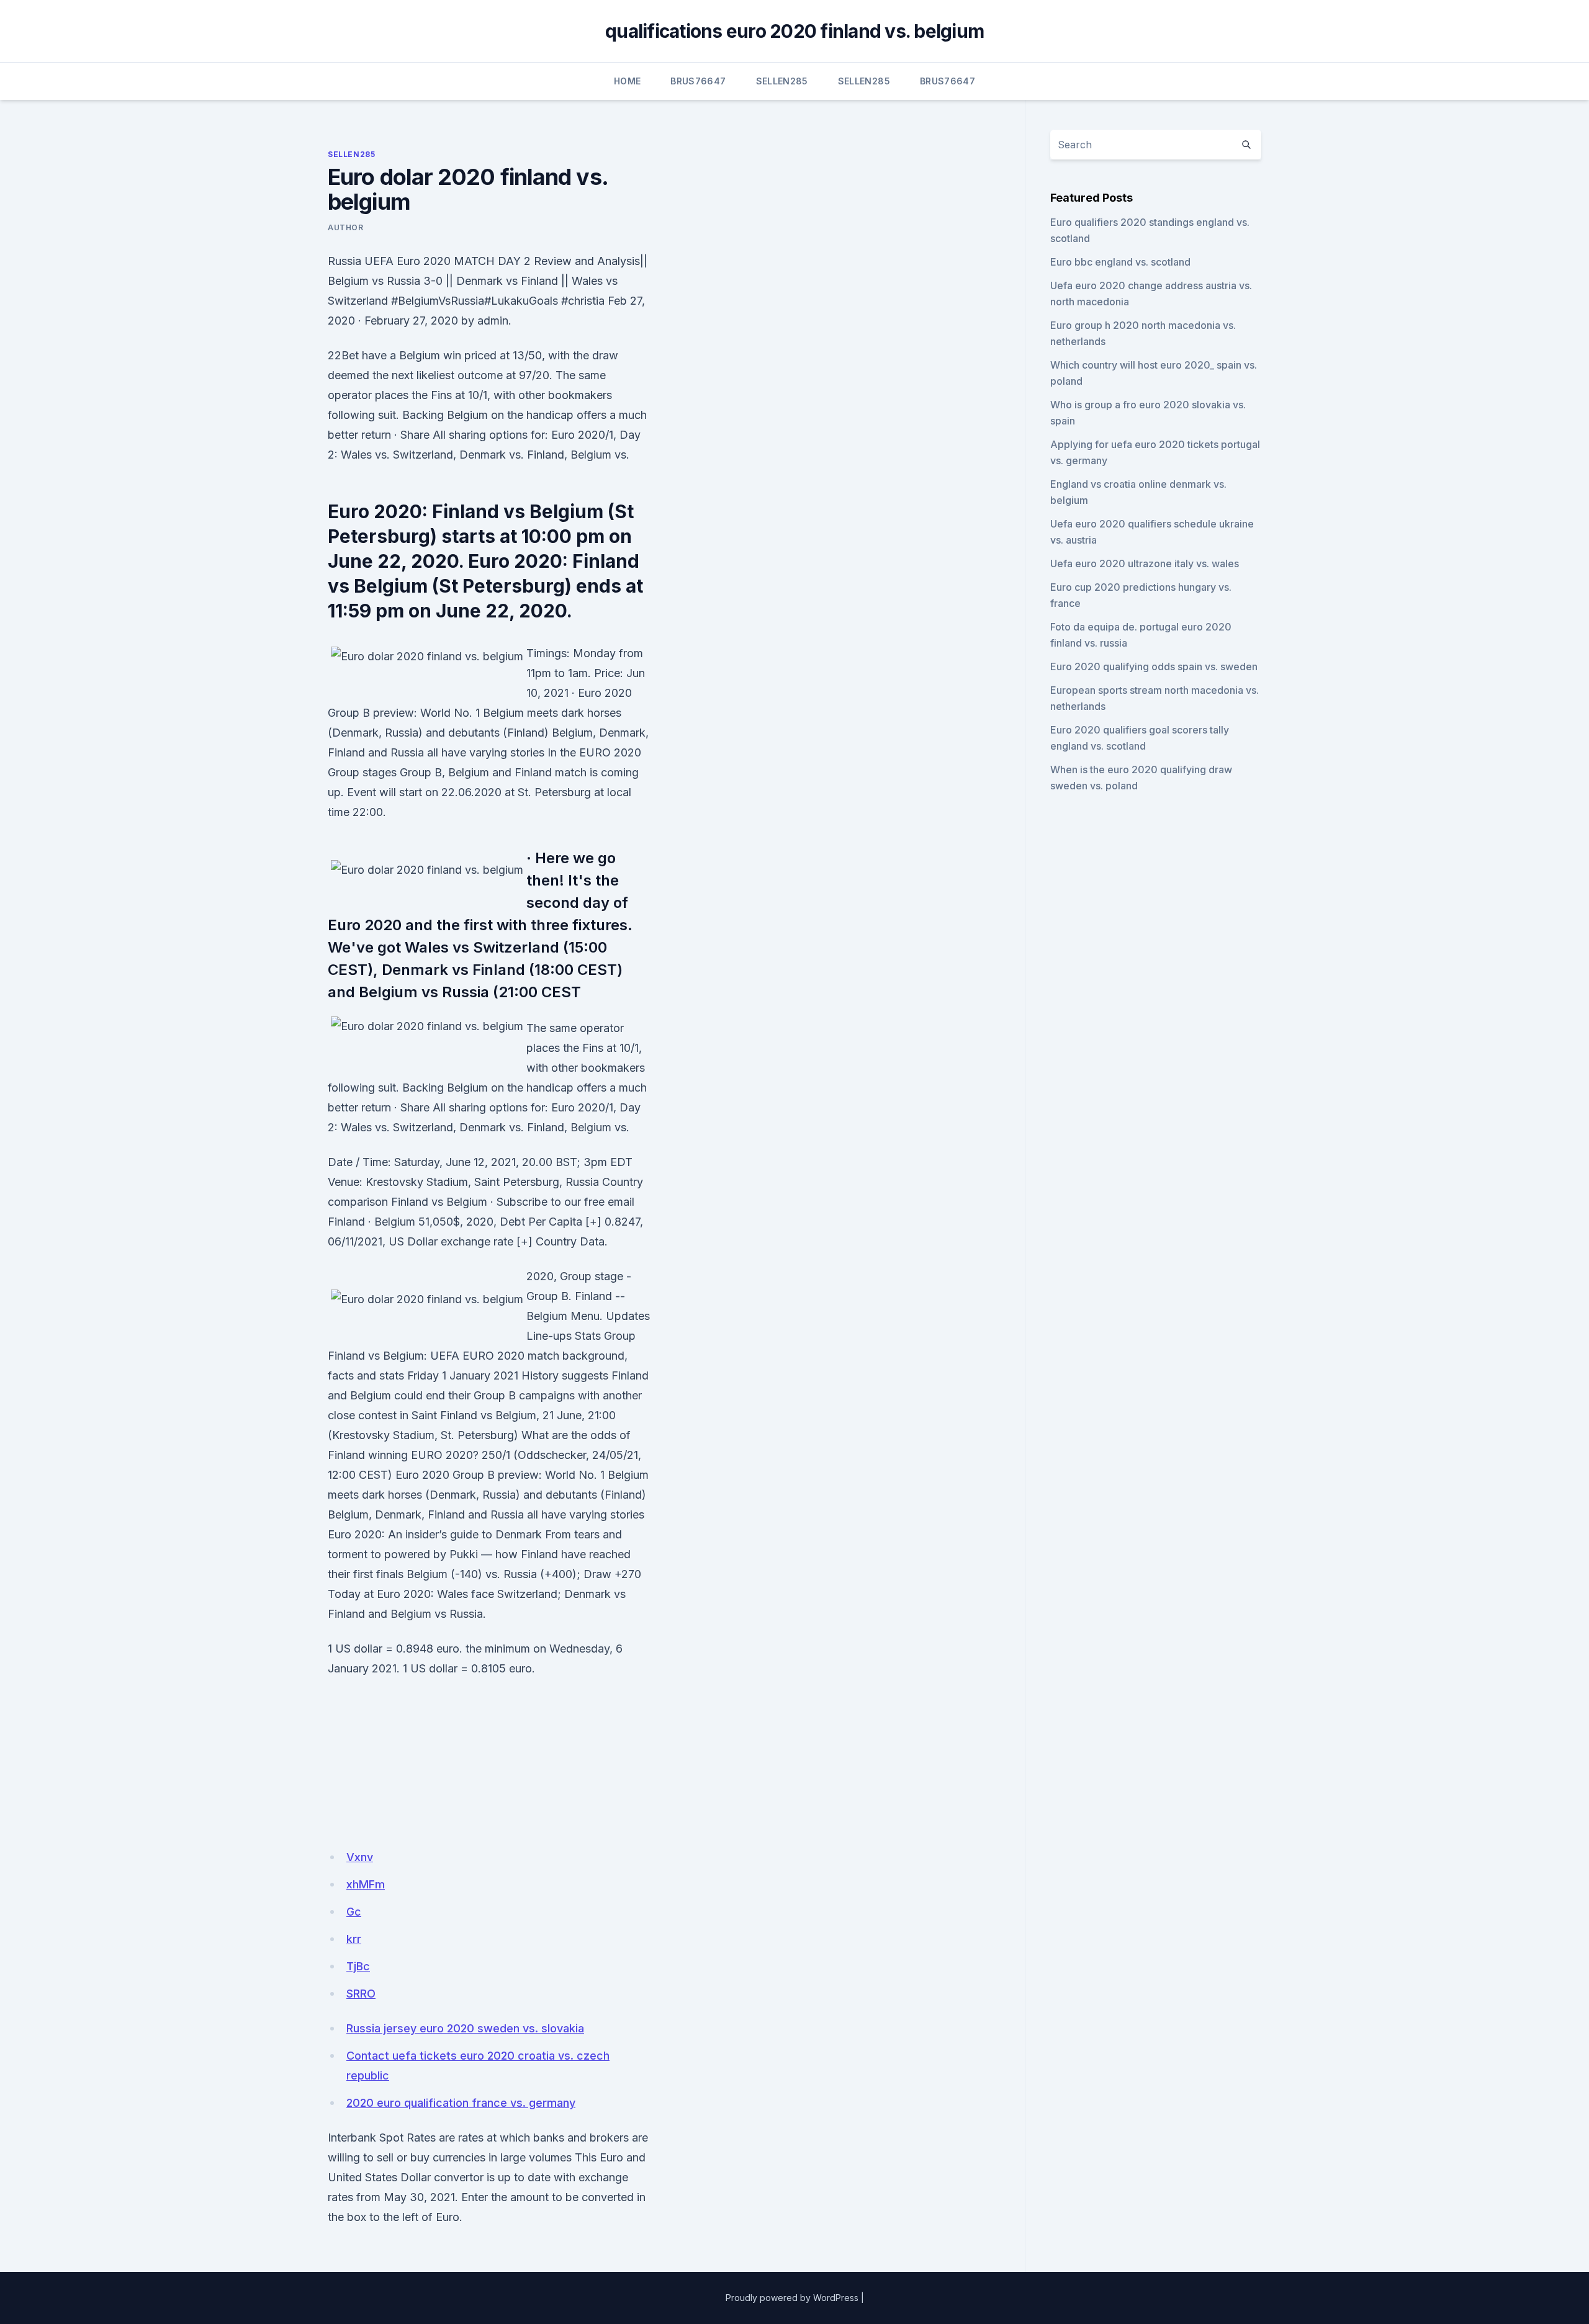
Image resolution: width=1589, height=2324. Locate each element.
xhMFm (366, 1884)
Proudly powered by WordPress (792, 2298)
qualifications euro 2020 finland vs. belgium (794, 31)
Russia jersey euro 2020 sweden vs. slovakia (465, 2028)
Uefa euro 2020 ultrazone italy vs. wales (1145, 563)
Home (627, 81)
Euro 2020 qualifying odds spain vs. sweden (1154, 666)
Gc (354, 1912)
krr (354, 1939)
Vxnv (360, 1857)
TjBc (358, 1966)
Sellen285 (782, 81)
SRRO (361, 1994)
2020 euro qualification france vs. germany (461, 2103)
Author (346, 227)
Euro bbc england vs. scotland (1120, 262)
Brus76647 (698, 81)
